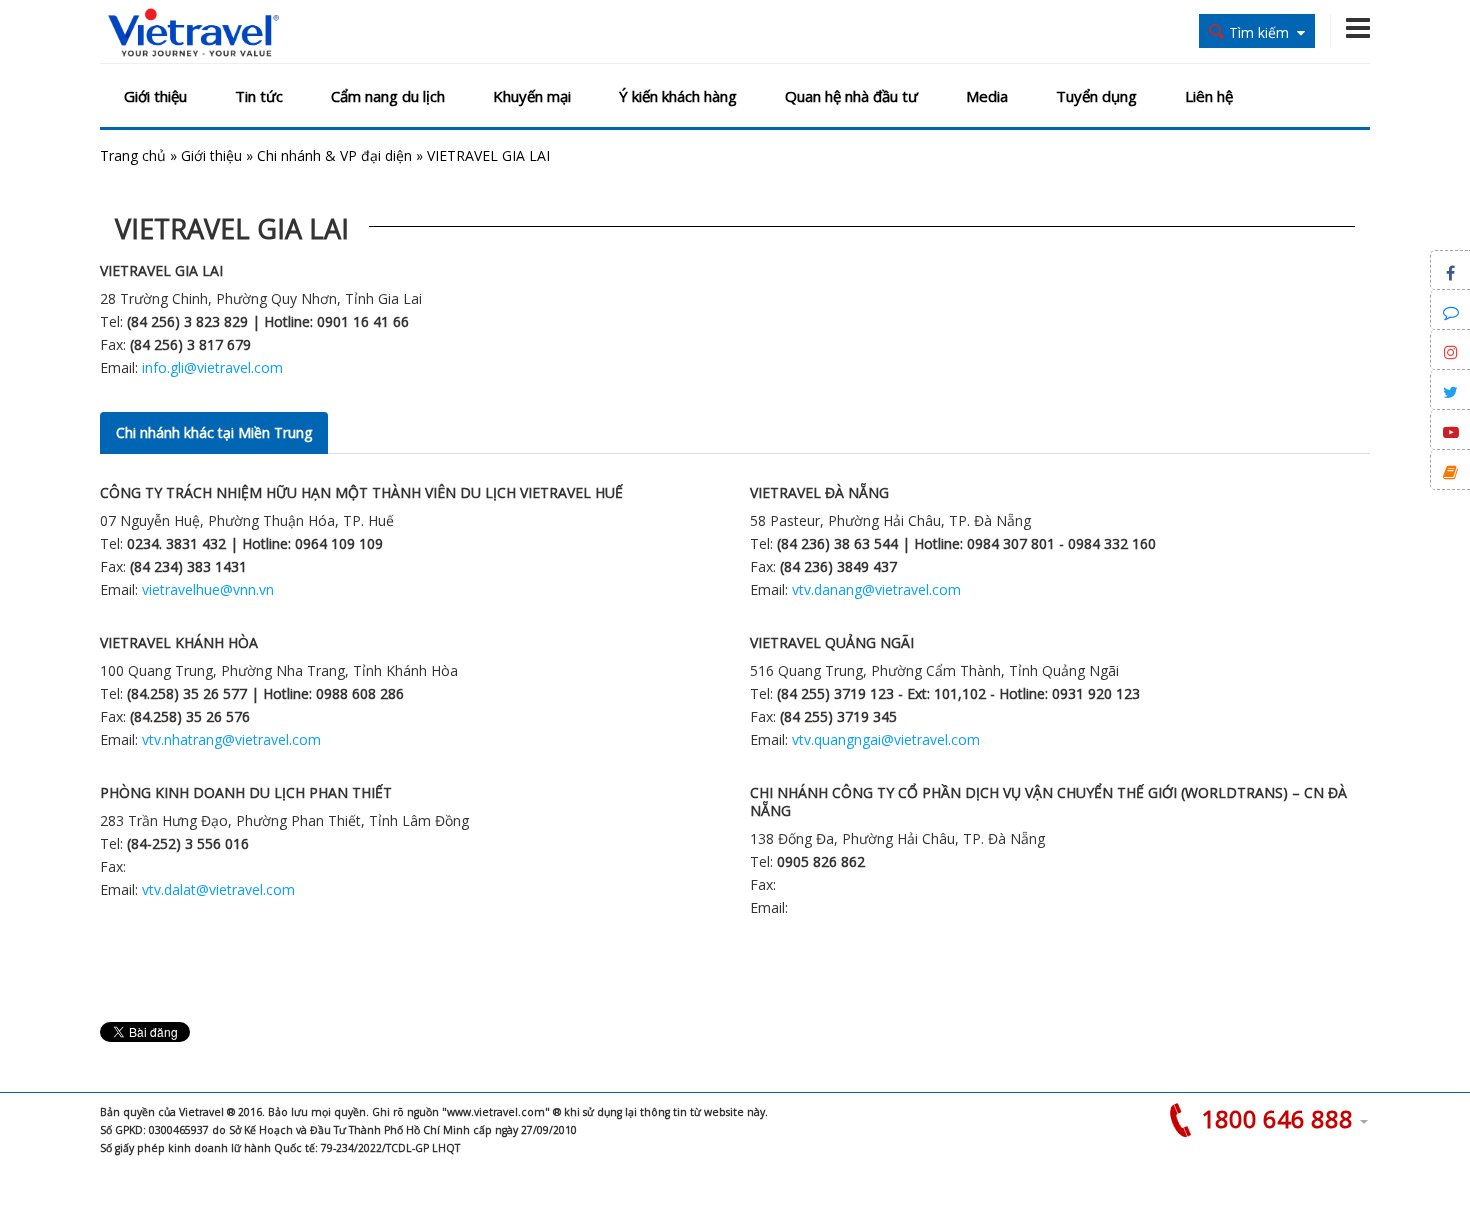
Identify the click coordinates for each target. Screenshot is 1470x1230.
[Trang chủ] (193, 33)
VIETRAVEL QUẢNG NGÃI (832, 642)
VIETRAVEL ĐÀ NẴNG (819, 492)
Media (987, 96)
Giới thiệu (155, 96)
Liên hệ (1209, 96)
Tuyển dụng (1096, 96)
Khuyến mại (532, 96)
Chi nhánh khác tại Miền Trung (214, 432)
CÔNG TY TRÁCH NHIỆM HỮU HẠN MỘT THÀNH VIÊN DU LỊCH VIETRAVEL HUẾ (361, 492)
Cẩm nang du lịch (388, 96)
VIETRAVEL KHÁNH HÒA (179, 642)
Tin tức (259, 96)
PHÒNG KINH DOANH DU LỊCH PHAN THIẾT (246, 792)
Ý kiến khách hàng (678, 96)
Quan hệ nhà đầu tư (851, 96)
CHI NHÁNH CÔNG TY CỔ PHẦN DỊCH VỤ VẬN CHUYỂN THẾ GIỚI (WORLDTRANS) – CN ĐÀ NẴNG (1048, 801)
